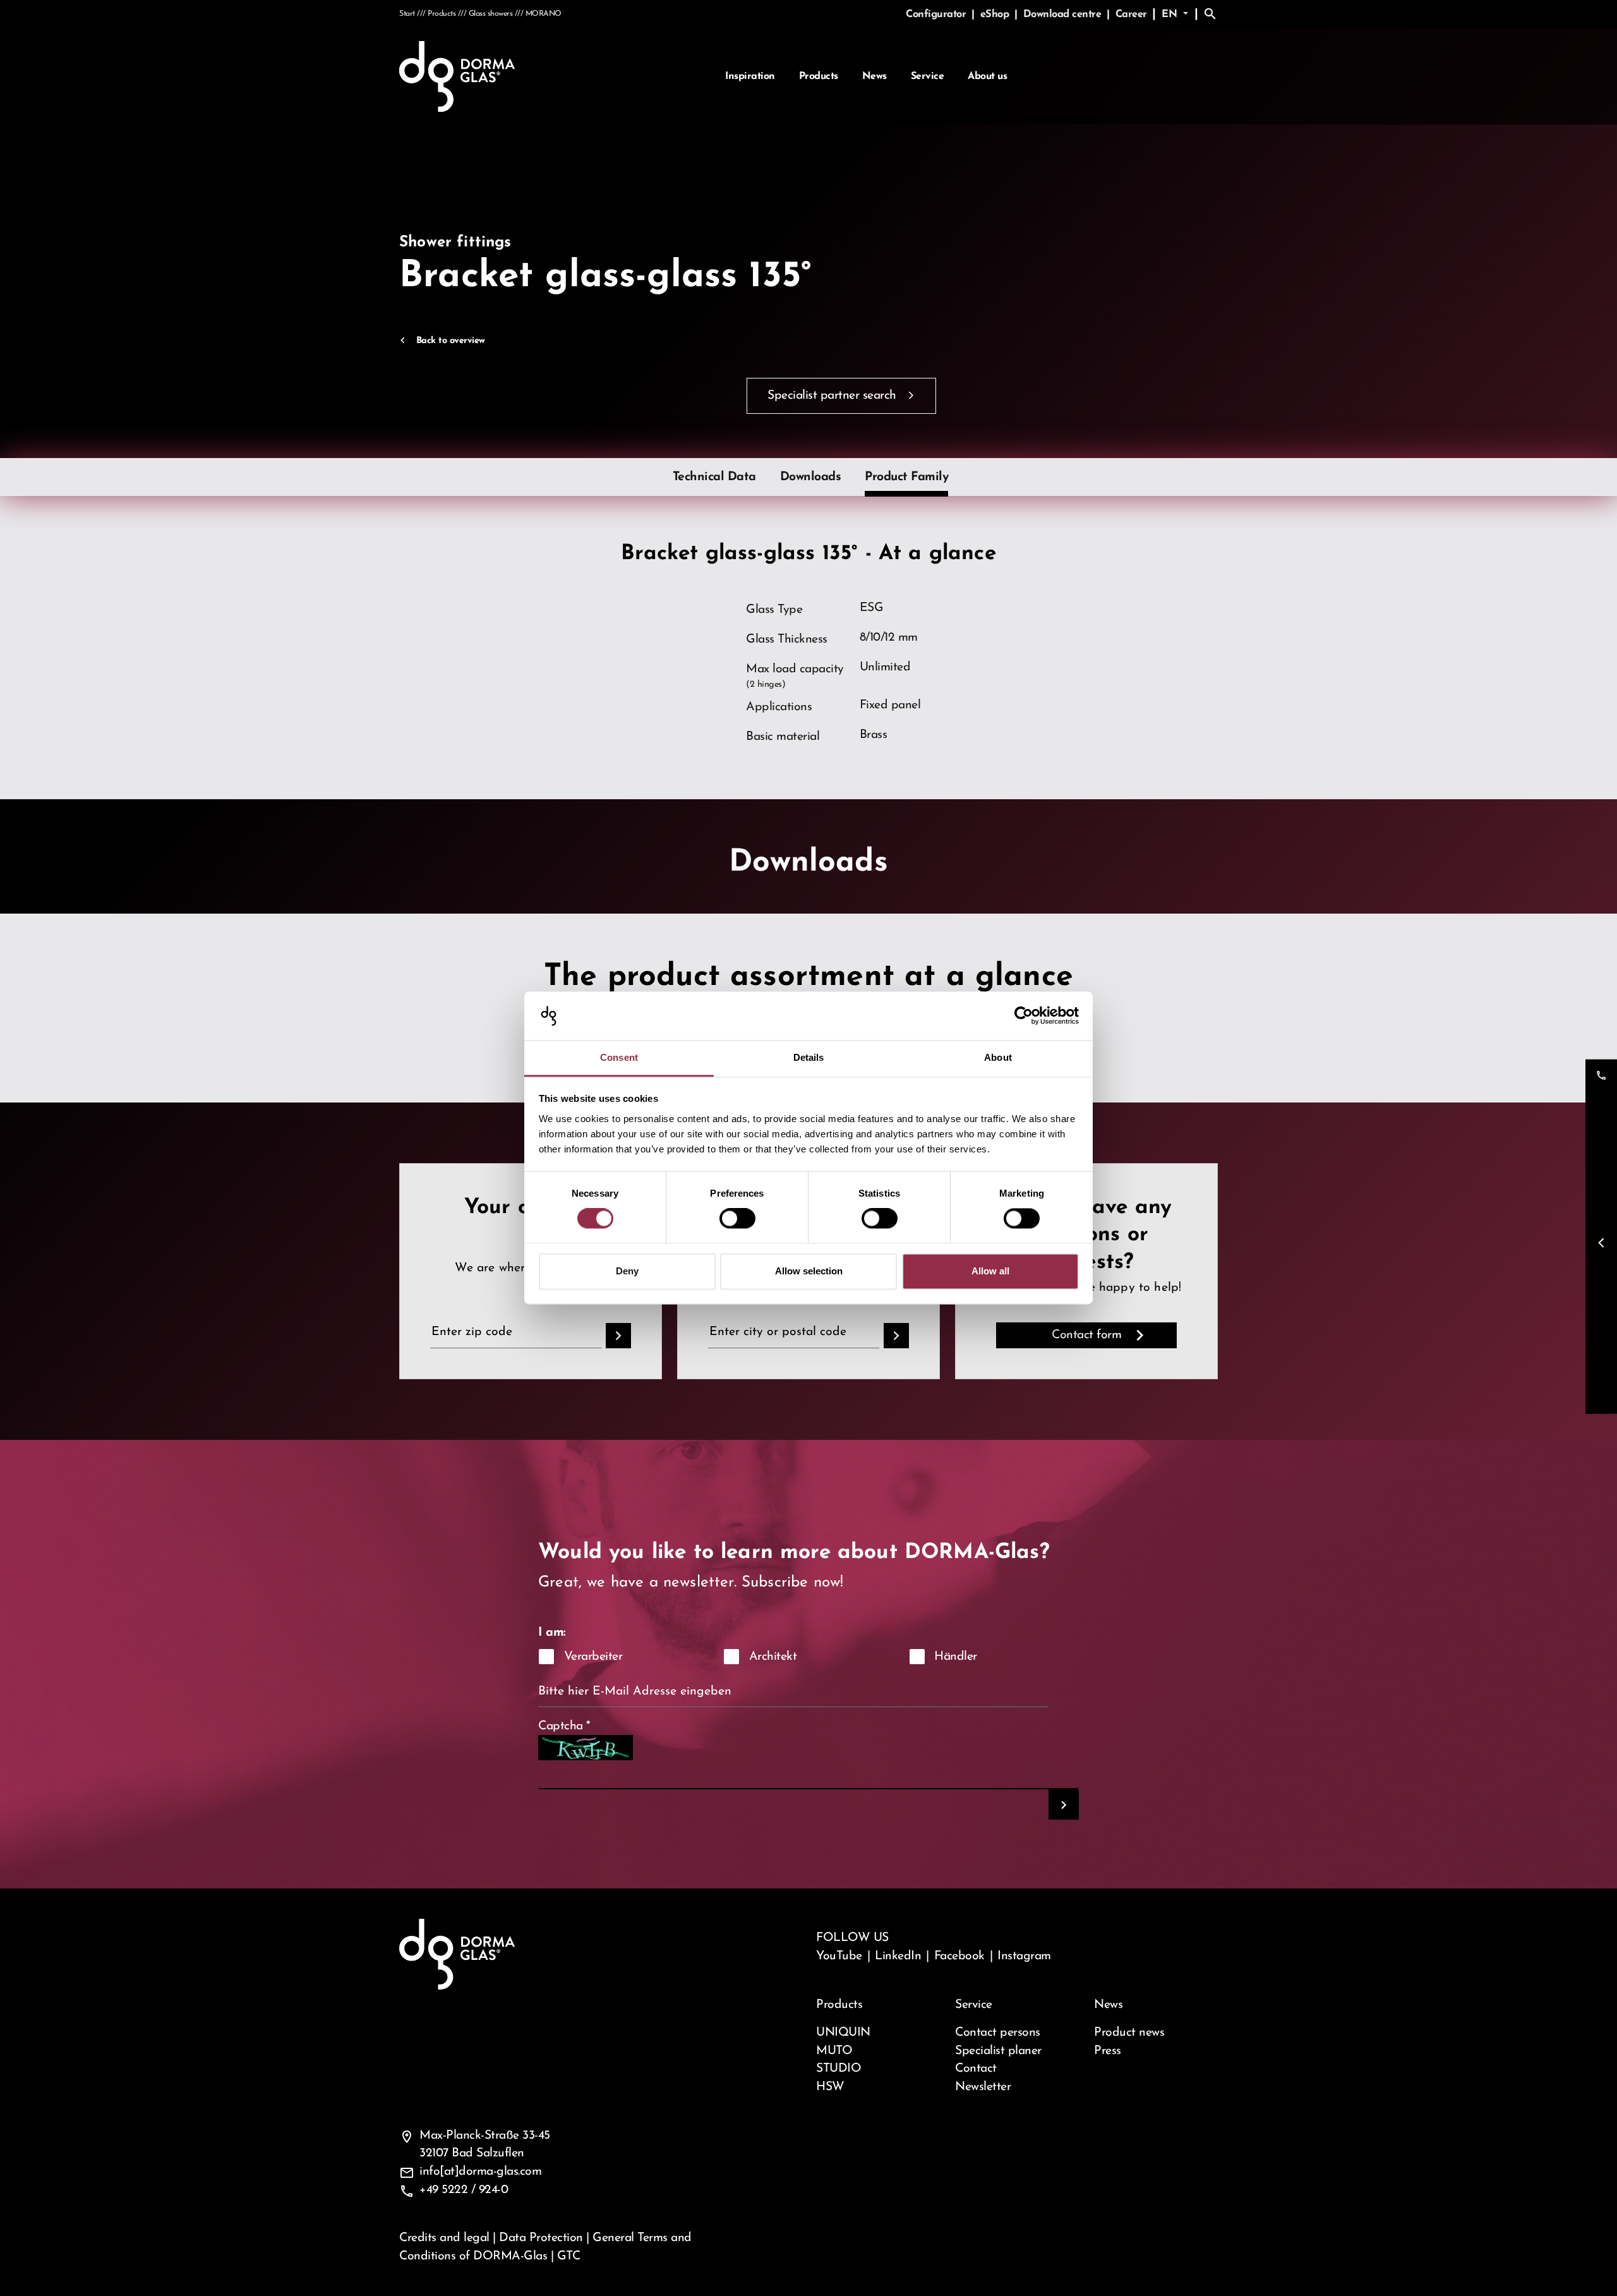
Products (819, 76)
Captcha (564, 1726)
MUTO (834, 2051)
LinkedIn (898, 1956)
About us (987, 76)
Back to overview (451, 341)
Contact (976, 2069)
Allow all (990, 1271)
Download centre (1064, 15)
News (875, 76)
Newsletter (983, 2087)
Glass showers (491, 14)
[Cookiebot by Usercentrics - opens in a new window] (1024, 1016)
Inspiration (750, 76)
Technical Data (714, 477)
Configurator (937, 15)
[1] (1064, 1804)
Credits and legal (444, 2238)
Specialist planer (998, 2051)
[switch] (737, 1219)
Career (1131, 15)
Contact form (1086, 1335)
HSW (830, 2087)
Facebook (959, 1956)
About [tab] (998, 1057)
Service (928, 76)
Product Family (906, 477)
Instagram (1024, 1956)
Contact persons (998, 2033)
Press (1108, 2051)
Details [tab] (809, 1057)
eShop (996, 15)
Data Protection (541, 2238)
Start (407, 14)
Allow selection (809, 1271)
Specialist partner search (832, 396)
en (1171, 15)
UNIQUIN (843, 2033)
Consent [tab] (619, 1057)
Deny (627, 1271)
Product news (1129, 2033)
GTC (569, 2256)
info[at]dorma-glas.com (480, 2172)
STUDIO (839, 2069)
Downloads (811, 477)
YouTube (839, 1956)
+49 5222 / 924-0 (464, 2190)
